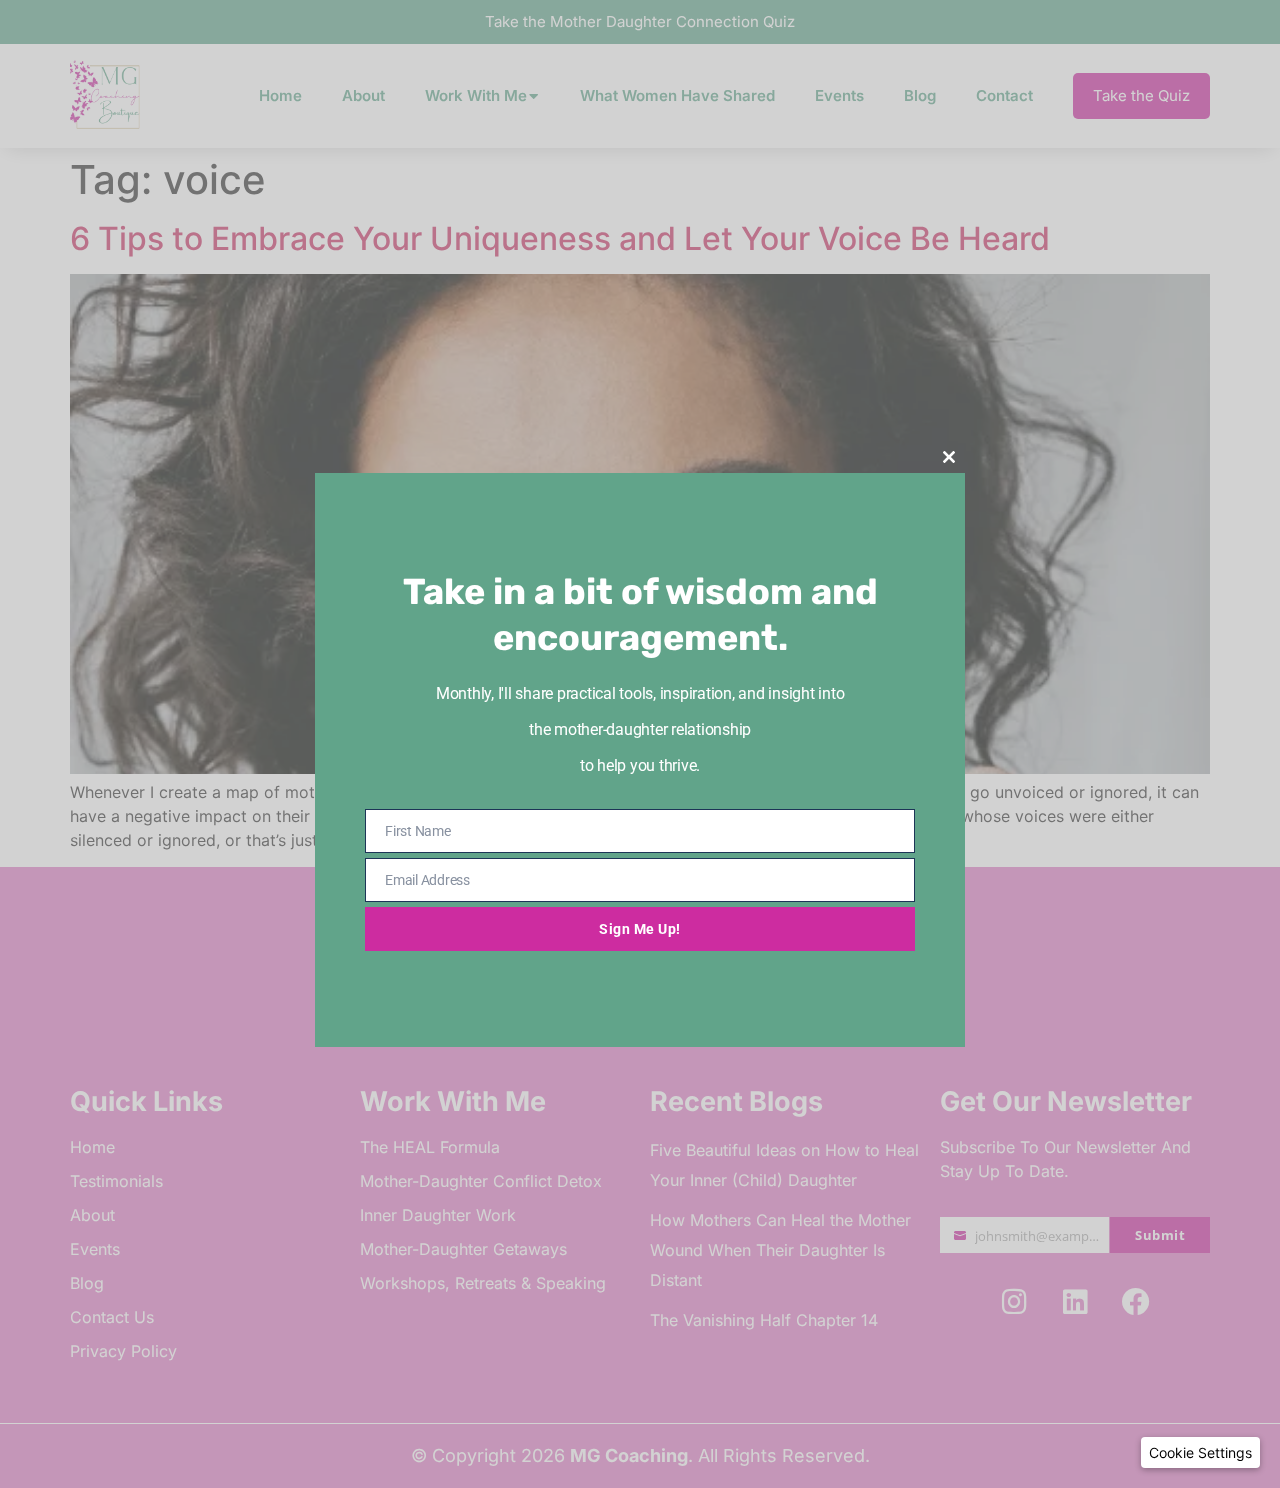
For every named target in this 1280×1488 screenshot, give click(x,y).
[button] (1200, 1452)
